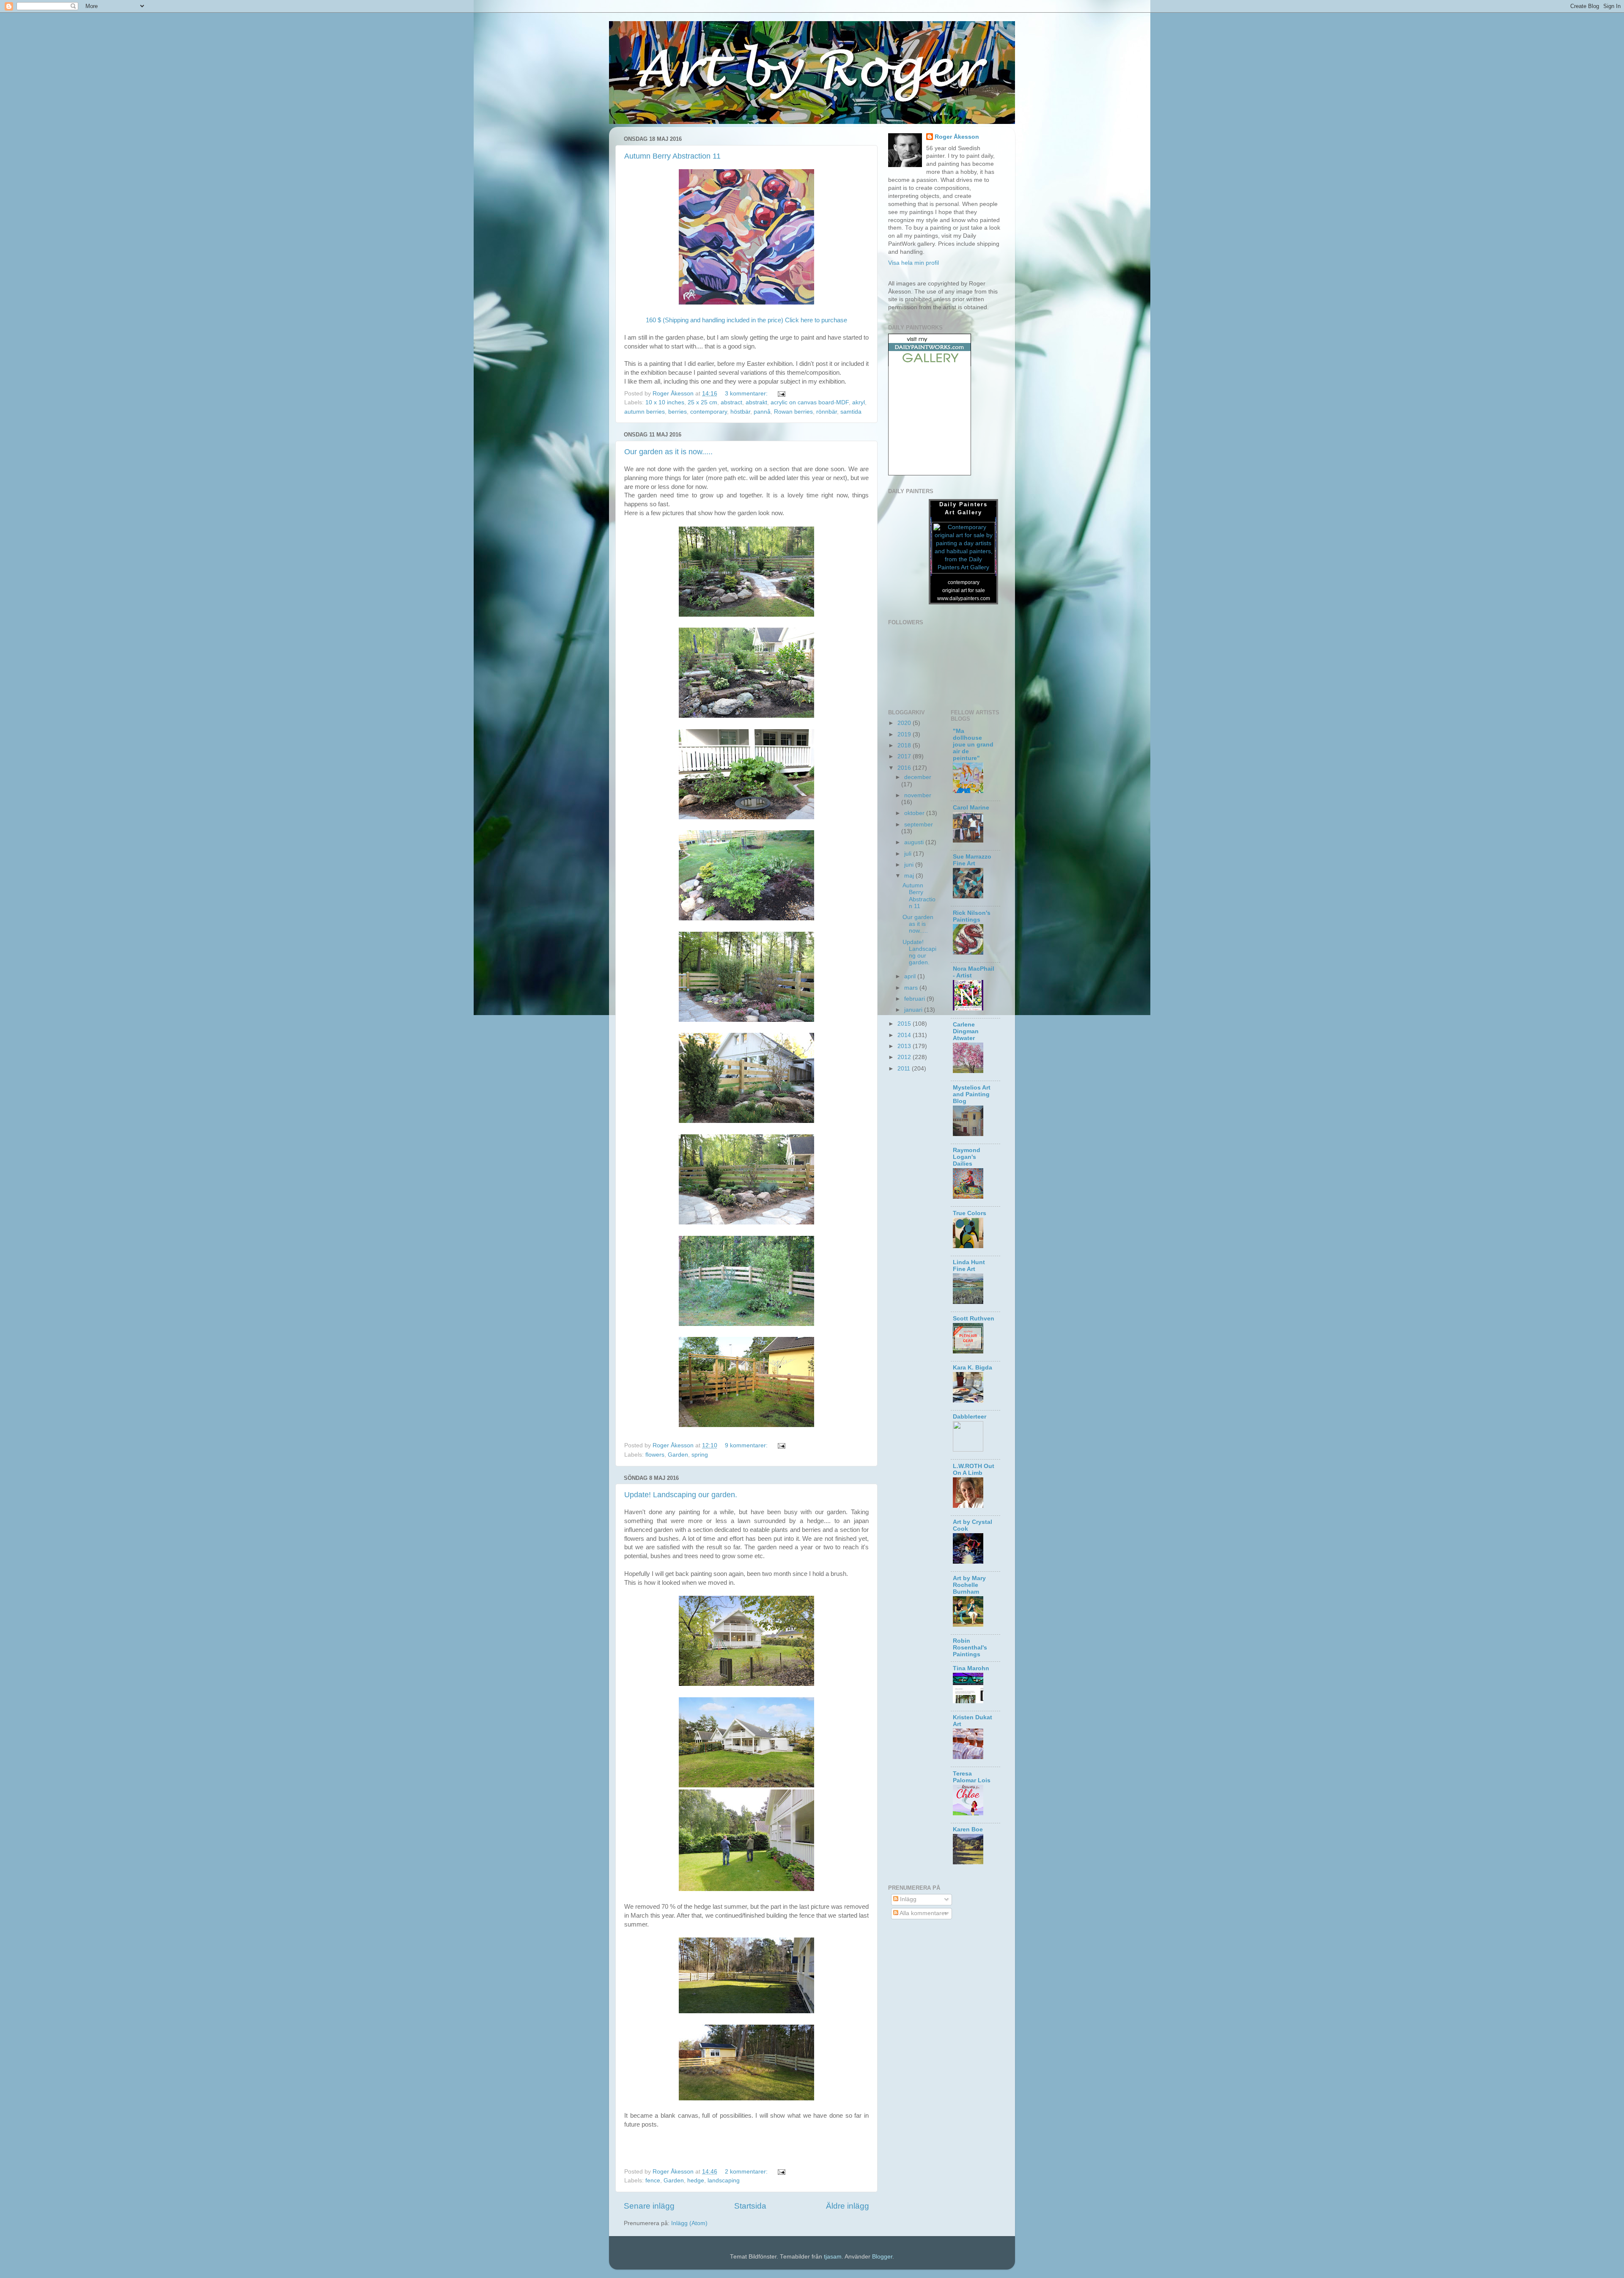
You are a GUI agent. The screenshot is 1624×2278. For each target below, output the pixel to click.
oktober (915, 813)
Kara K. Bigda (972, 1368)
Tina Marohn (971, 1668)
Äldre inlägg (848, 2206)
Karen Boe (968, 1829)
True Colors (970, 1213)
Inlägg (907, 1899)
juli (909, 854)
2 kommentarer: (747, 2172)
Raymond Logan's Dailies (967, 1157)
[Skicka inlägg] (781, 394)
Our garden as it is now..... (668, 452)
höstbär (740, 412)
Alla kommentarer (923, 1913)
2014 (905, 1035)
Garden (678, 1455)
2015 (905, 1024)
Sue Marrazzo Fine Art (972, 860)
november (918, 795)
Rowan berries (793, 412)
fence (653, 2181)
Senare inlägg (649, 2206)
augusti (915, 842)
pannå (762, 412)
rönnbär (827, 412)
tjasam (833, 2257)
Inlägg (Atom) (689, 2223)
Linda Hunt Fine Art (969, 1266)
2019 (905, 734)
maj (910, 876)
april (911, 976)
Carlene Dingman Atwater (966, 1031)
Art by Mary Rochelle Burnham (969, 1585)
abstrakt (756, 402)
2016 (905, 768)
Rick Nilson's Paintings (972, 916)
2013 (905, 1046)
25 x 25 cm (702, 402)
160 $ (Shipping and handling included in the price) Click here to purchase (746, 320)
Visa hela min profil (913, 263)
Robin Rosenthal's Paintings (970, 1648)
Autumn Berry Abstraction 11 (672, 156)
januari (914, 1010)
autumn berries (645, 412)
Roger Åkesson (957, 137)
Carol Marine (971, 808)
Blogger (882, 2257)
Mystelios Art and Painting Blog (972, 1094)
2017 (905, 756)
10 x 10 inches (665, 402)
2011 (905, 1069)
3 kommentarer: (747, 394)
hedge (696, 2181)
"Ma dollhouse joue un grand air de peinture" (973, 745)
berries (678, 412)
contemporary (709, 412)
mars (912, 988)
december (918, 777)
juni (910, 865)
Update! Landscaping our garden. (681, 1495)
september (919, 825)
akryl (859, 402)
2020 (905, 723)
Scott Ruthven (974, 1319)
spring (700, 1455)
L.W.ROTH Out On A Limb (974, 1470)
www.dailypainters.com (964, 598)
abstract (731, 402)
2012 (905, 1057)
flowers (655, 1455)
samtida (851, 412)
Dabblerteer (970, 1417)
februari (915, 999)
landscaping (724, 2181)
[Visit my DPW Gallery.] (930, 364)
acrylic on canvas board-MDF (810, 402)
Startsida (750, 2206)
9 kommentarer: (747, 1445)
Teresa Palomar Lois (972, 1777)
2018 (905, 745)
